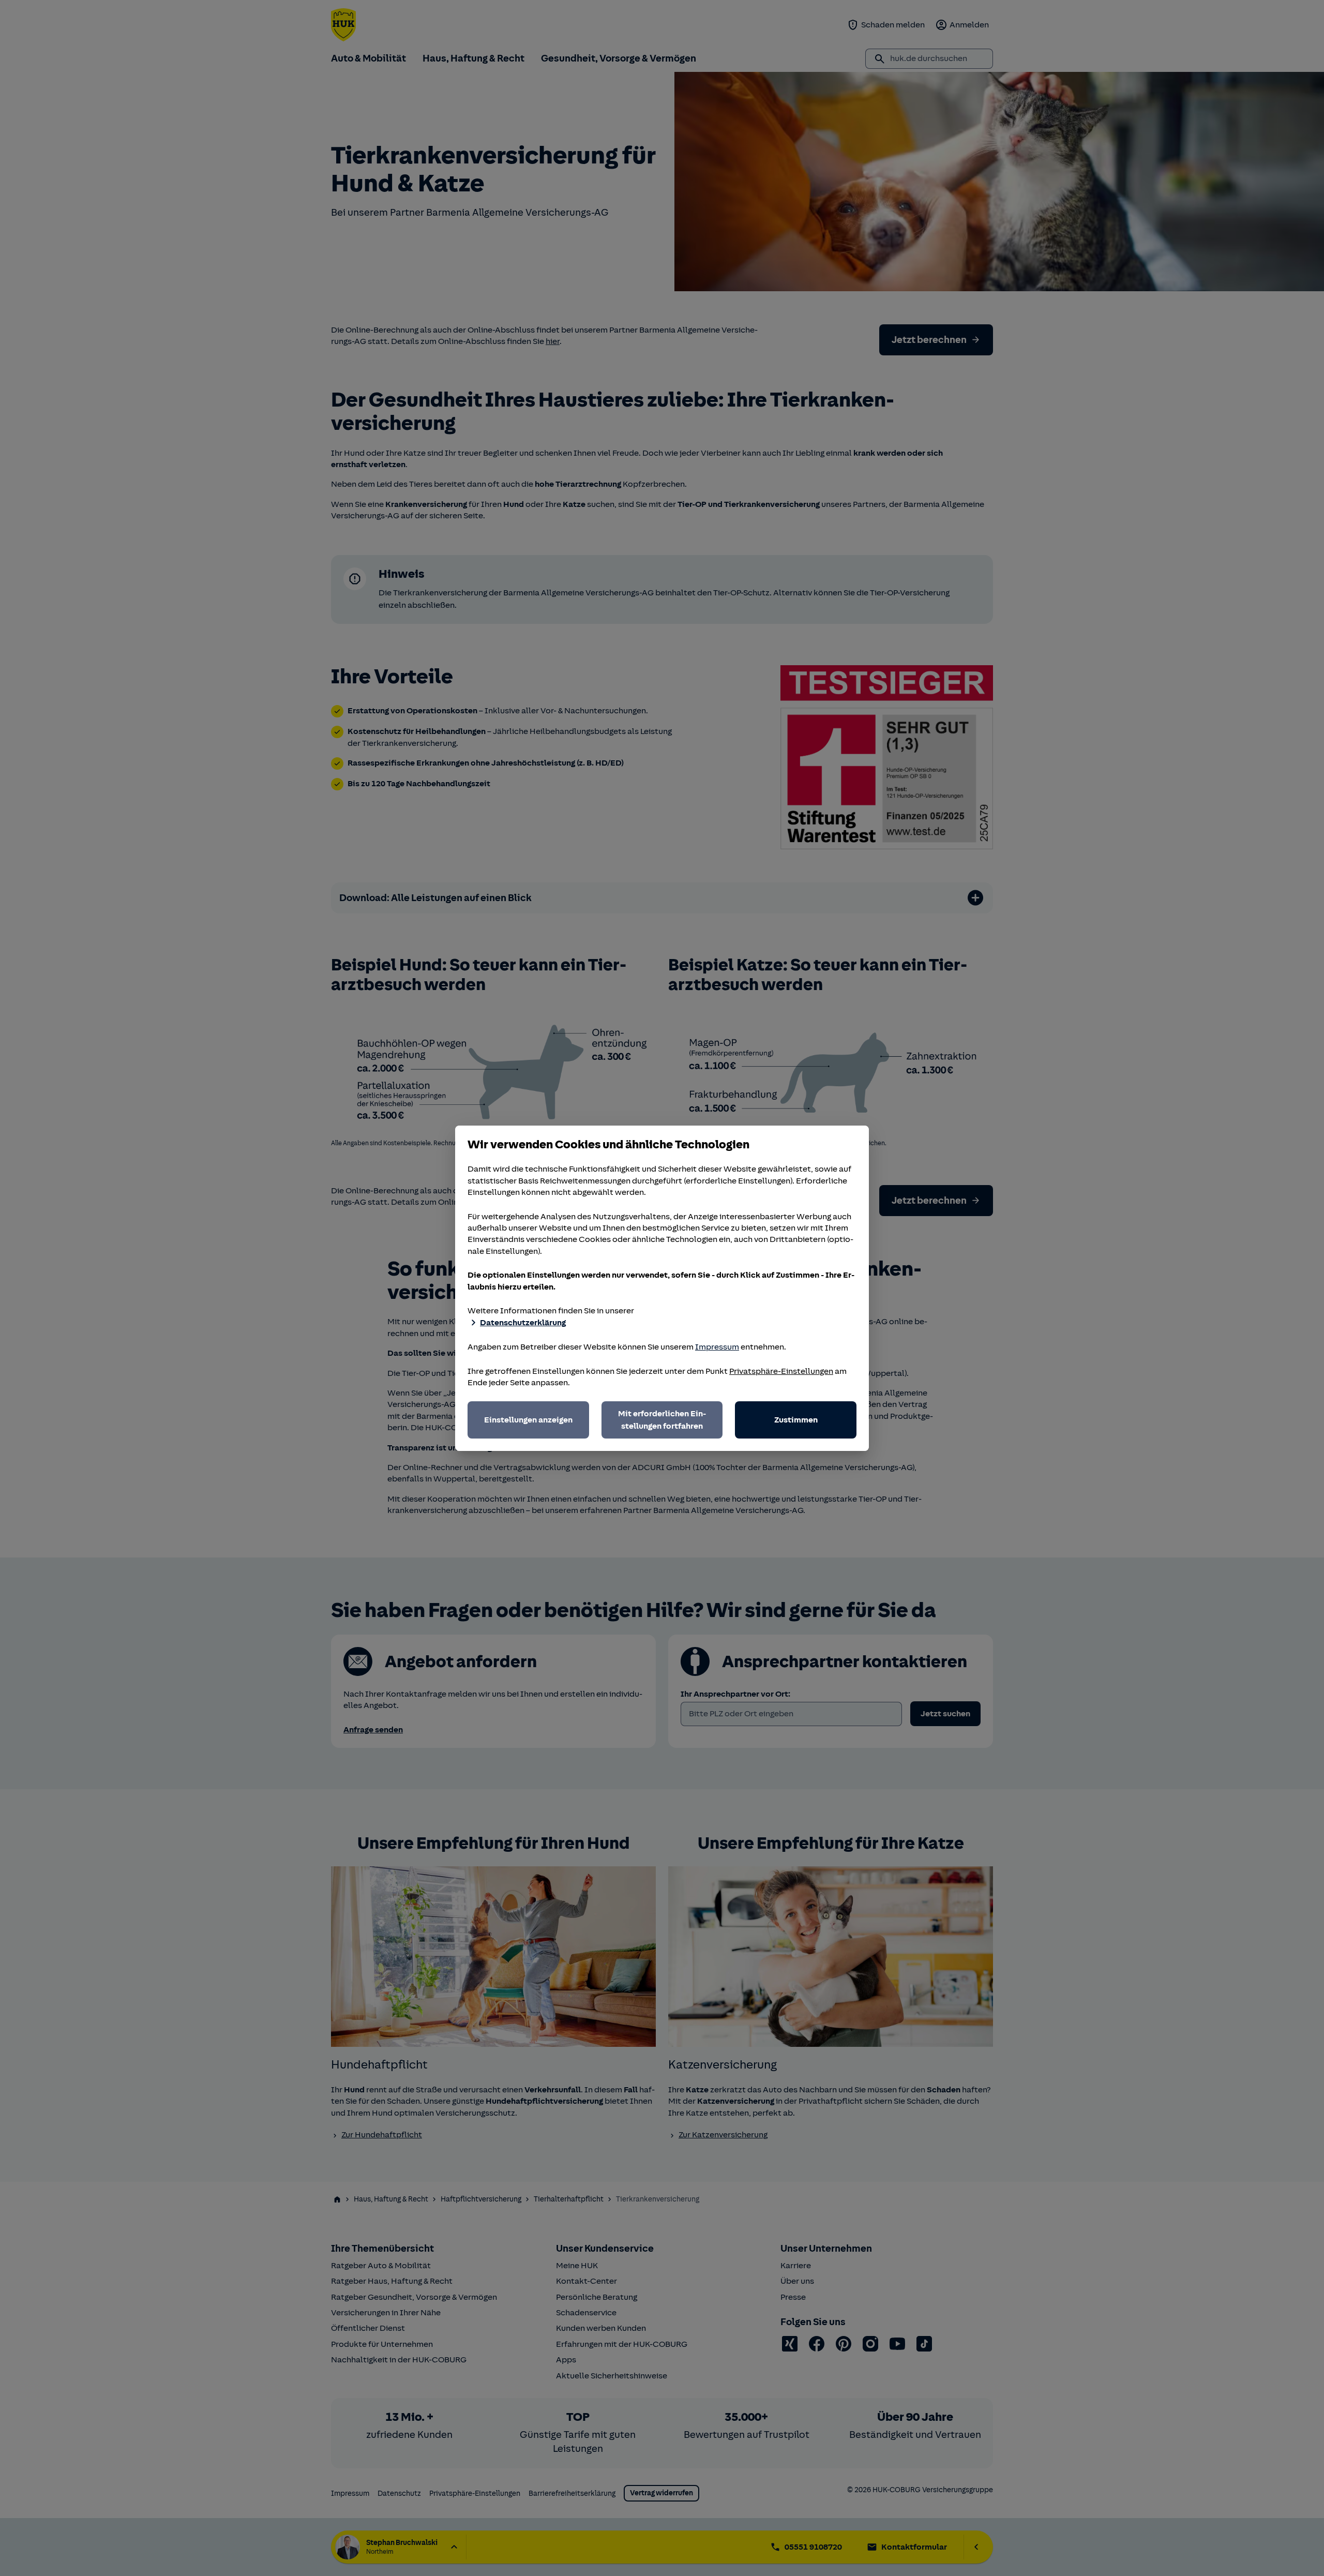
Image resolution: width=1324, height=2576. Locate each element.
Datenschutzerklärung (523, 1323)
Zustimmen (796, 1420)
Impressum (717, 1347)
